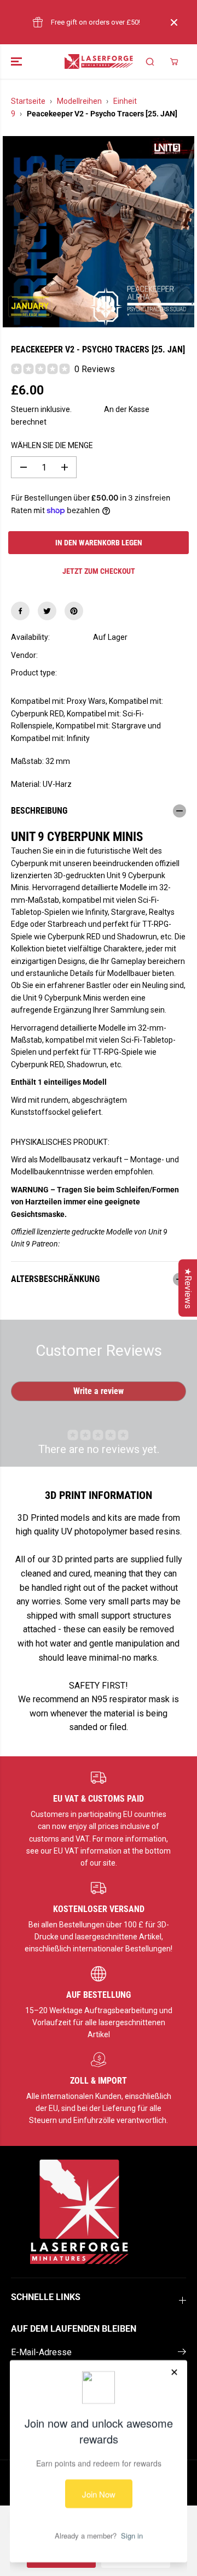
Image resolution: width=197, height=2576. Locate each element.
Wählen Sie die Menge (52, 445)
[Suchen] (150, 62)
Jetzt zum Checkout (99, 571)
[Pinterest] (74, 611)
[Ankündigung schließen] (174, 22)
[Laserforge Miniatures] (99, 61)
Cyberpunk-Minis (122, 673)
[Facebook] (20, 611)
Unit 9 (103, 655)
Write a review (99, 1391)
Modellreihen (79, 101)
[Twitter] (47, 611)
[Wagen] (174, 62)
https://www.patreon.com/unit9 (113, 1244)
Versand (88, 409)
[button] (18, 61)
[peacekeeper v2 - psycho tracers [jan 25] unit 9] (99, 232)
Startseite (28, 101)
